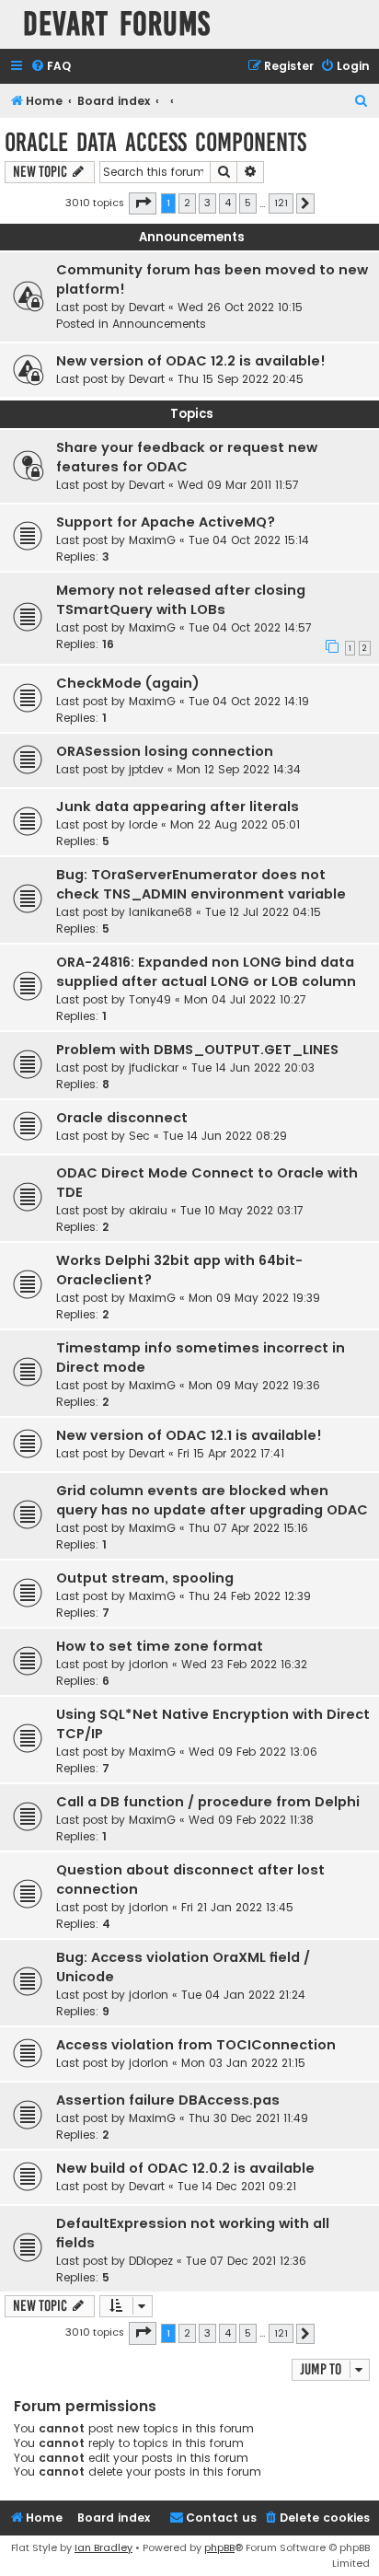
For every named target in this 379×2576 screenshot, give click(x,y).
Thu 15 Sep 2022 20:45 (241, 379)
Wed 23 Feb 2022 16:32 (244, 1664)
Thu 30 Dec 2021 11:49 (248, 2118)
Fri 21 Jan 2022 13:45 (237, 1907)
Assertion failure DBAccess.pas (168, 2100)
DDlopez (151, 2261)
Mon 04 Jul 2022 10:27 (245, 999)
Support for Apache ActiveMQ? (166, 522)
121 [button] (281, 203)
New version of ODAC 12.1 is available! (189, 1435)
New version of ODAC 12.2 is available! (191, 361)
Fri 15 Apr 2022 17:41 (231, 1453)
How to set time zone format (160, 1646)
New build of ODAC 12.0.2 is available (185, 2168)
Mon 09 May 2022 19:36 (254, 1385)
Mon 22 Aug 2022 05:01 (235, 824)
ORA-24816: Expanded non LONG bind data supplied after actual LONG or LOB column (206, 972)
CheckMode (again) (128, 683)
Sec (139, 1136)
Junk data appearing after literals (178, 806)
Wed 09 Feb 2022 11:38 (251, 1820)
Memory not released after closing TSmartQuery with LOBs (181, 600)
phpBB (219, 2547)
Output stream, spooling (145, 1578)
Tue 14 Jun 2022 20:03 (253, 1068)
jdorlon (149, 1664)
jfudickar (154, 1068)
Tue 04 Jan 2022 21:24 (243, 1995)
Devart (147, 307)
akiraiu (148, 1210)
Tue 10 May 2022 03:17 (242, 1210)
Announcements (159, 324)
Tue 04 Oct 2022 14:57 (250, 627)
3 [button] (207, 203)
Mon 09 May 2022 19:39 (254, 1298)
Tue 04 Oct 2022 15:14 (249, 540)
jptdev (146, 769)
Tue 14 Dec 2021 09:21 (237, 2186)
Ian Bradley (103, 2547)
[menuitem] (51, 67)
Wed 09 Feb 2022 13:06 (253, 1752)
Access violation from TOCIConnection (196, 2045)
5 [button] (248, 203)
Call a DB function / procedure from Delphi (208, 1802)
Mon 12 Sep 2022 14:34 (239, 769)
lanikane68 (161, 912)
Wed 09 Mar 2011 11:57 (238, 485)
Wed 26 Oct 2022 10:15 (240, 307)
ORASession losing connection (165, 751)
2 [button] (187, 203)
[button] (143, 203)
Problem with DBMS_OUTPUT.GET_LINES (197, 1050)
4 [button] (228, 203)
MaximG (152, 540)
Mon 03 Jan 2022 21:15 (243, 2063)
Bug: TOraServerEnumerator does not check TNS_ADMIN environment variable (201, 884)
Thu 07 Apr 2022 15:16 (248, 1528)
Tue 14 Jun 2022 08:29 (225, 1136)
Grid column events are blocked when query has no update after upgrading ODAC (212, 1500)
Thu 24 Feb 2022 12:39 (250, 1596)
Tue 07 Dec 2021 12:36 (246, 2261)
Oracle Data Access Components (155, 142)
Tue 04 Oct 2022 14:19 (249, 701)
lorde (143, 824)
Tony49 (150, 999)
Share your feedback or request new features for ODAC (187, 457)
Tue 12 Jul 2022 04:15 (263, 912)
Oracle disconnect (122, 1118)
